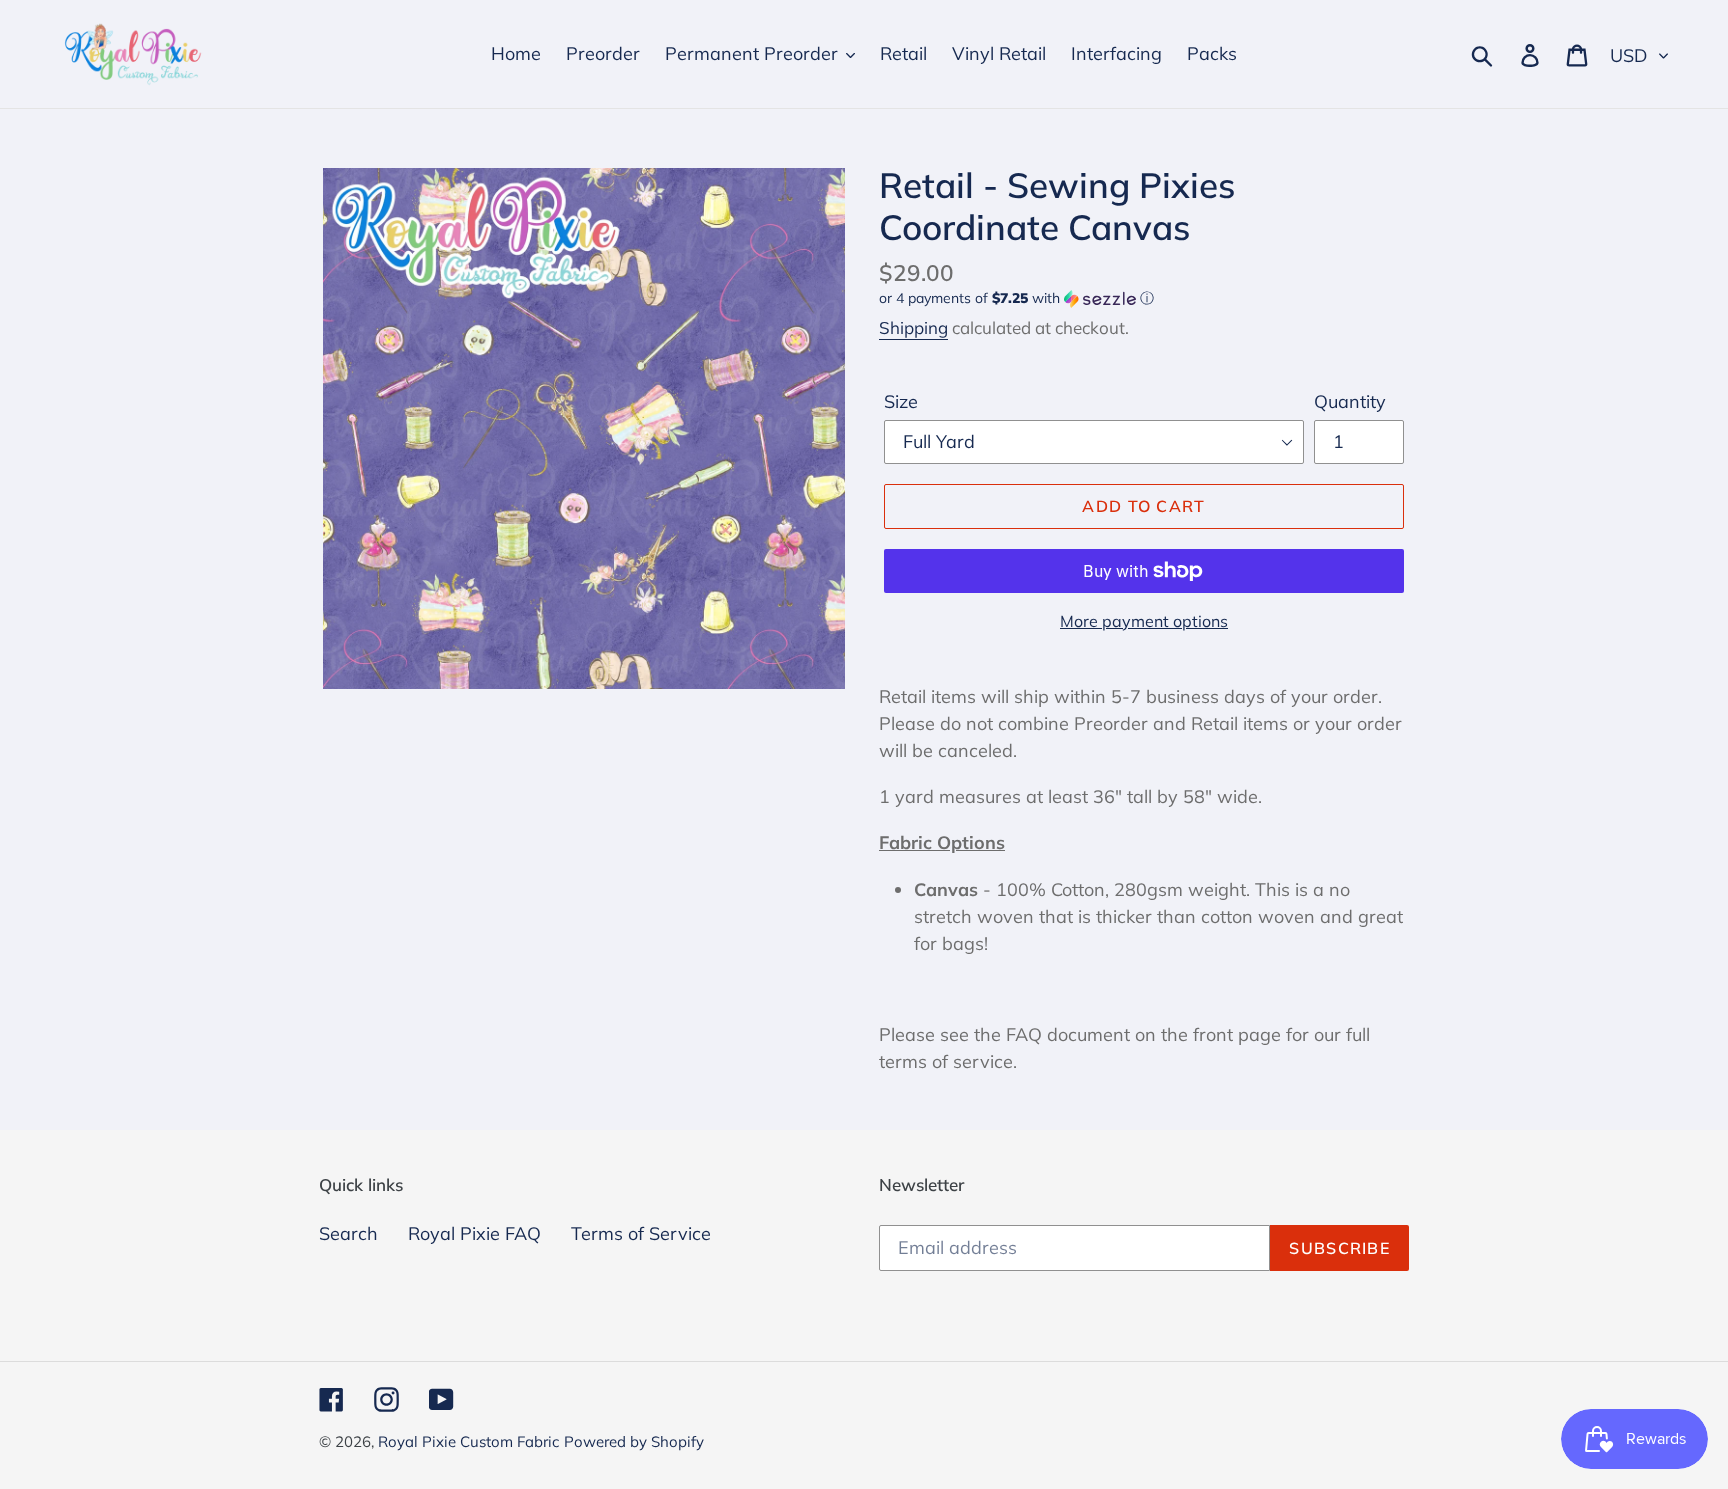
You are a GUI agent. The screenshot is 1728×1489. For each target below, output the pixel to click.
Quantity (1350, 401)
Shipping (913, 327)
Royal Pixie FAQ (474, 1233)
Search (348, 1233)
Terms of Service (641, 1233)
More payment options (1144, 621)
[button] (1144, 298)
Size (901, 401)
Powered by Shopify (634, 1441)
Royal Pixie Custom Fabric (468, 1441)
